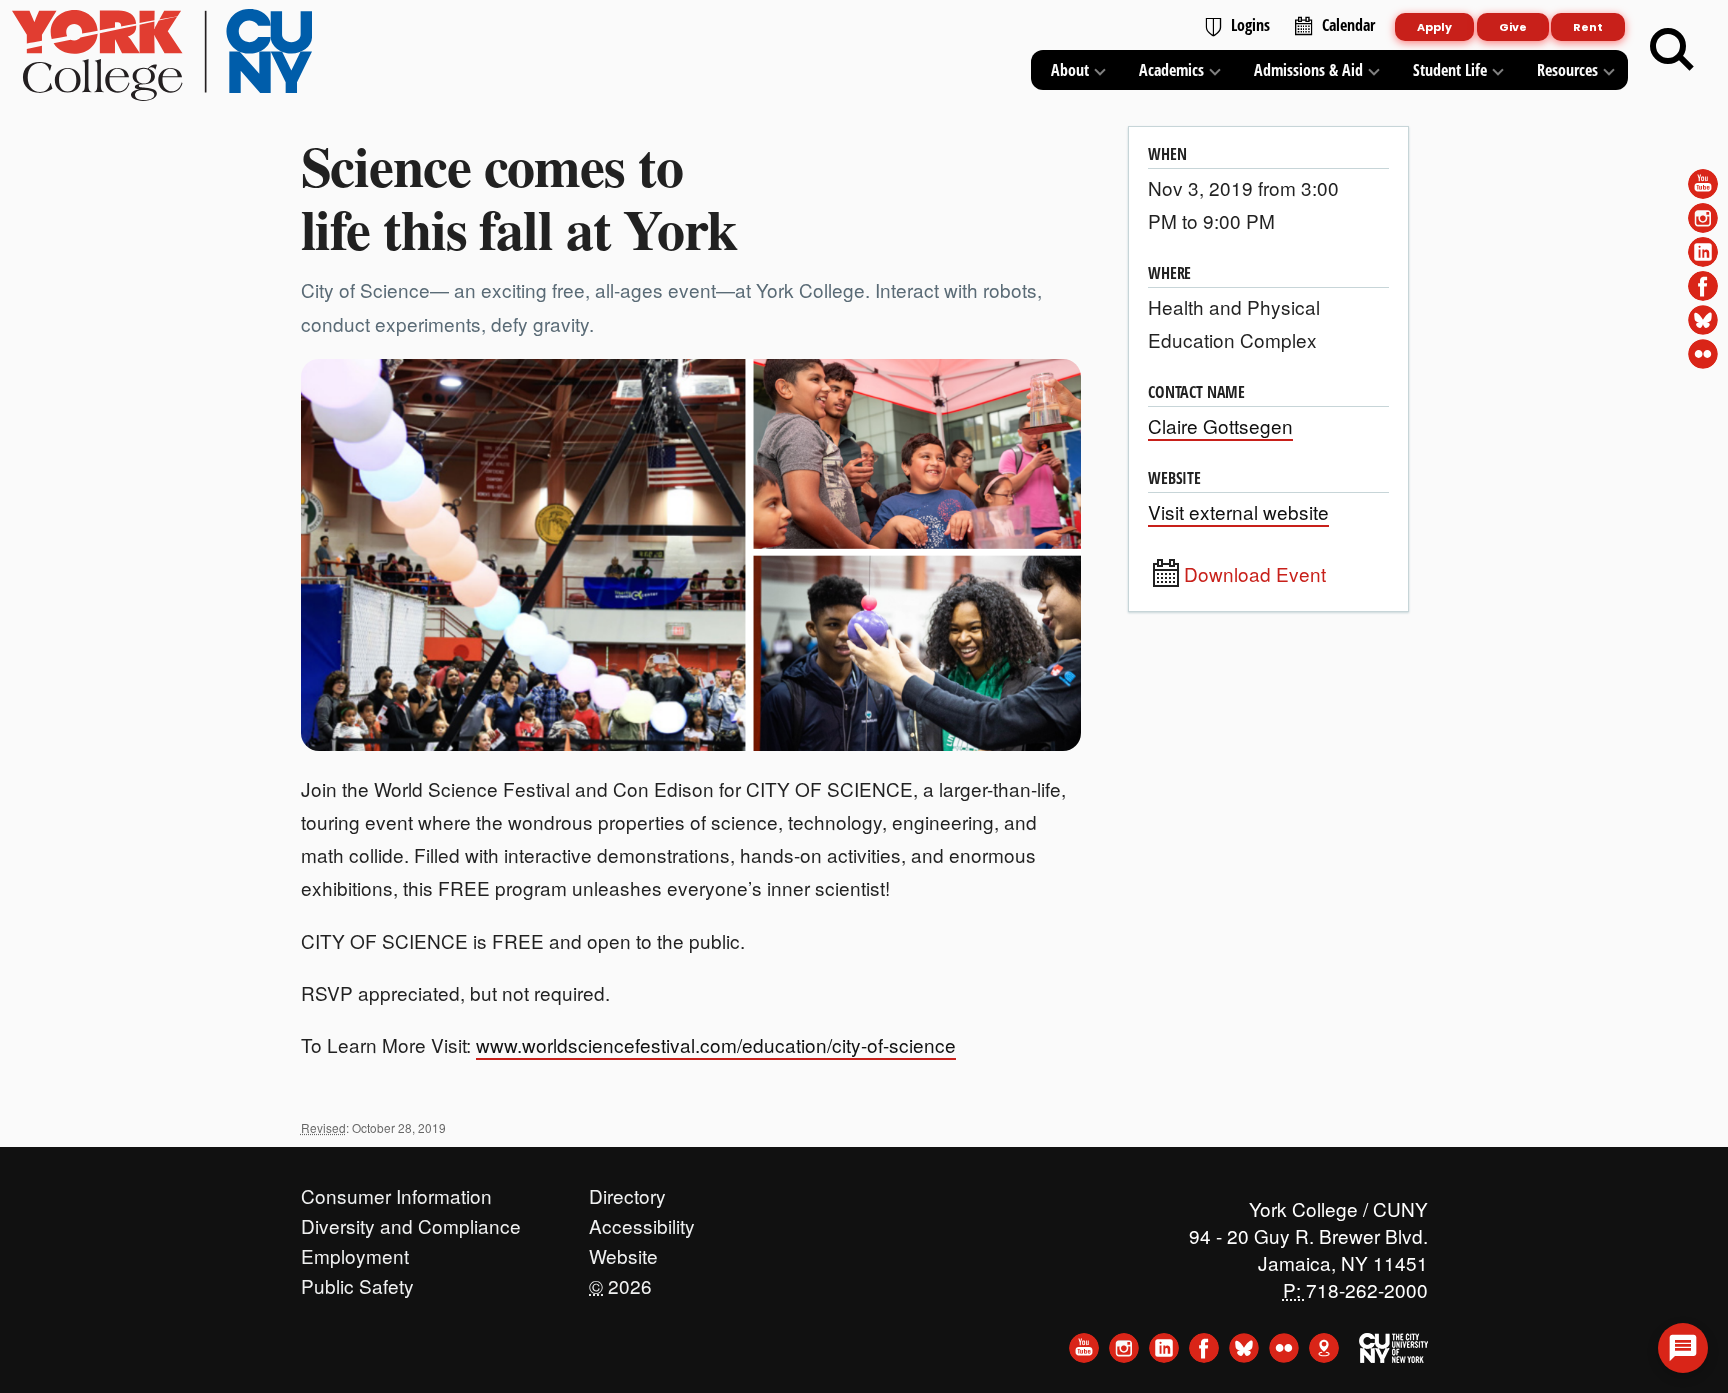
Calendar (1348, 25)
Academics (1171, 70)
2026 (620, 1281)
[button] (1683, 1348)
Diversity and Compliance (411, 1221)
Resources (1567, 70)
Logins (1250, 25)
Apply (1434, 27)
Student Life (1450, 70)
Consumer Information (396, 1191)
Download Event (1255, 574)
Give (1513, 27)
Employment (355, 1251)
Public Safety (357, 1281)
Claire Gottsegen (1220, 425)
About (1070, 70)
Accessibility (642, 1221)
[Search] (1672, 50)
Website (623, 1251)
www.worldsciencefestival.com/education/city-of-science (716, 1044)
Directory (627, 1191)
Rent (1588, 27)
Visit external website (1238, 511)
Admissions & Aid (1308, 70)
